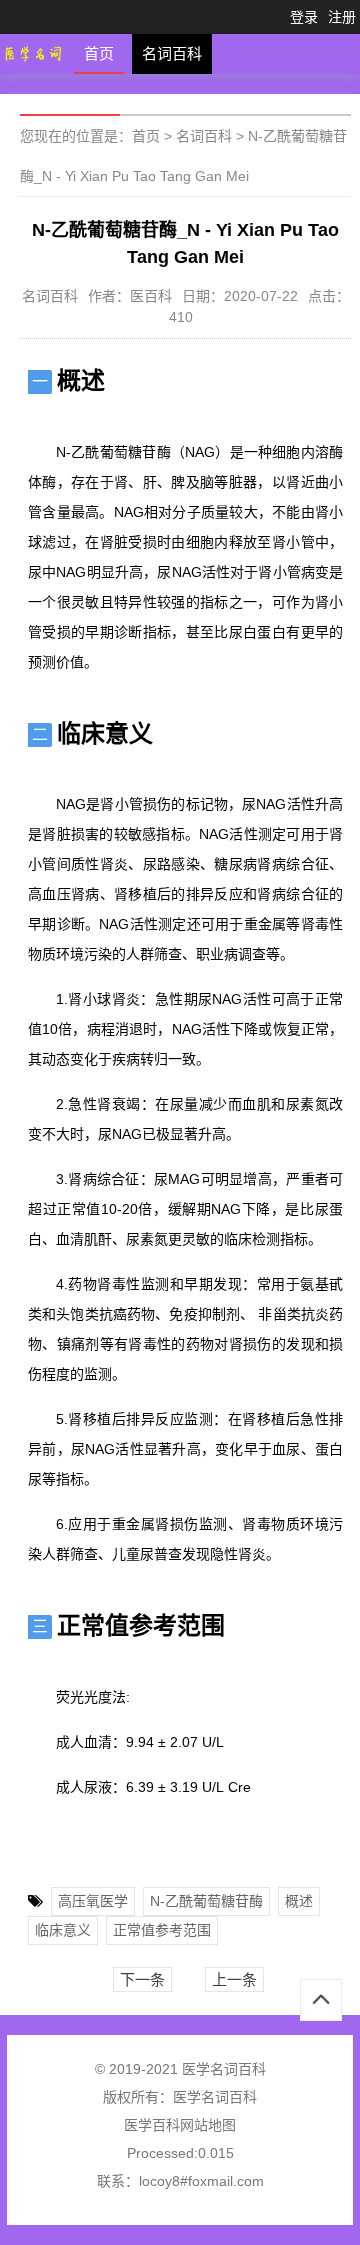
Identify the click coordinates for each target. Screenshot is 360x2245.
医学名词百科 (215, 2097)
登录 (304, 17)
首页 (99, 53)
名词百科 (172, 53)
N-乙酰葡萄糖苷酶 (206, 1901)
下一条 (142, 1979)
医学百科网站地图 (180, 2125)
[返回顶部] (321, 2000)
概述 (299, 1901)
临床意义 (63, 1930)
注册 (342, 17)
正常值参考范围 (162, 1930)
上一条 (234, 1979)
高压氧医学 (93, 1901)
